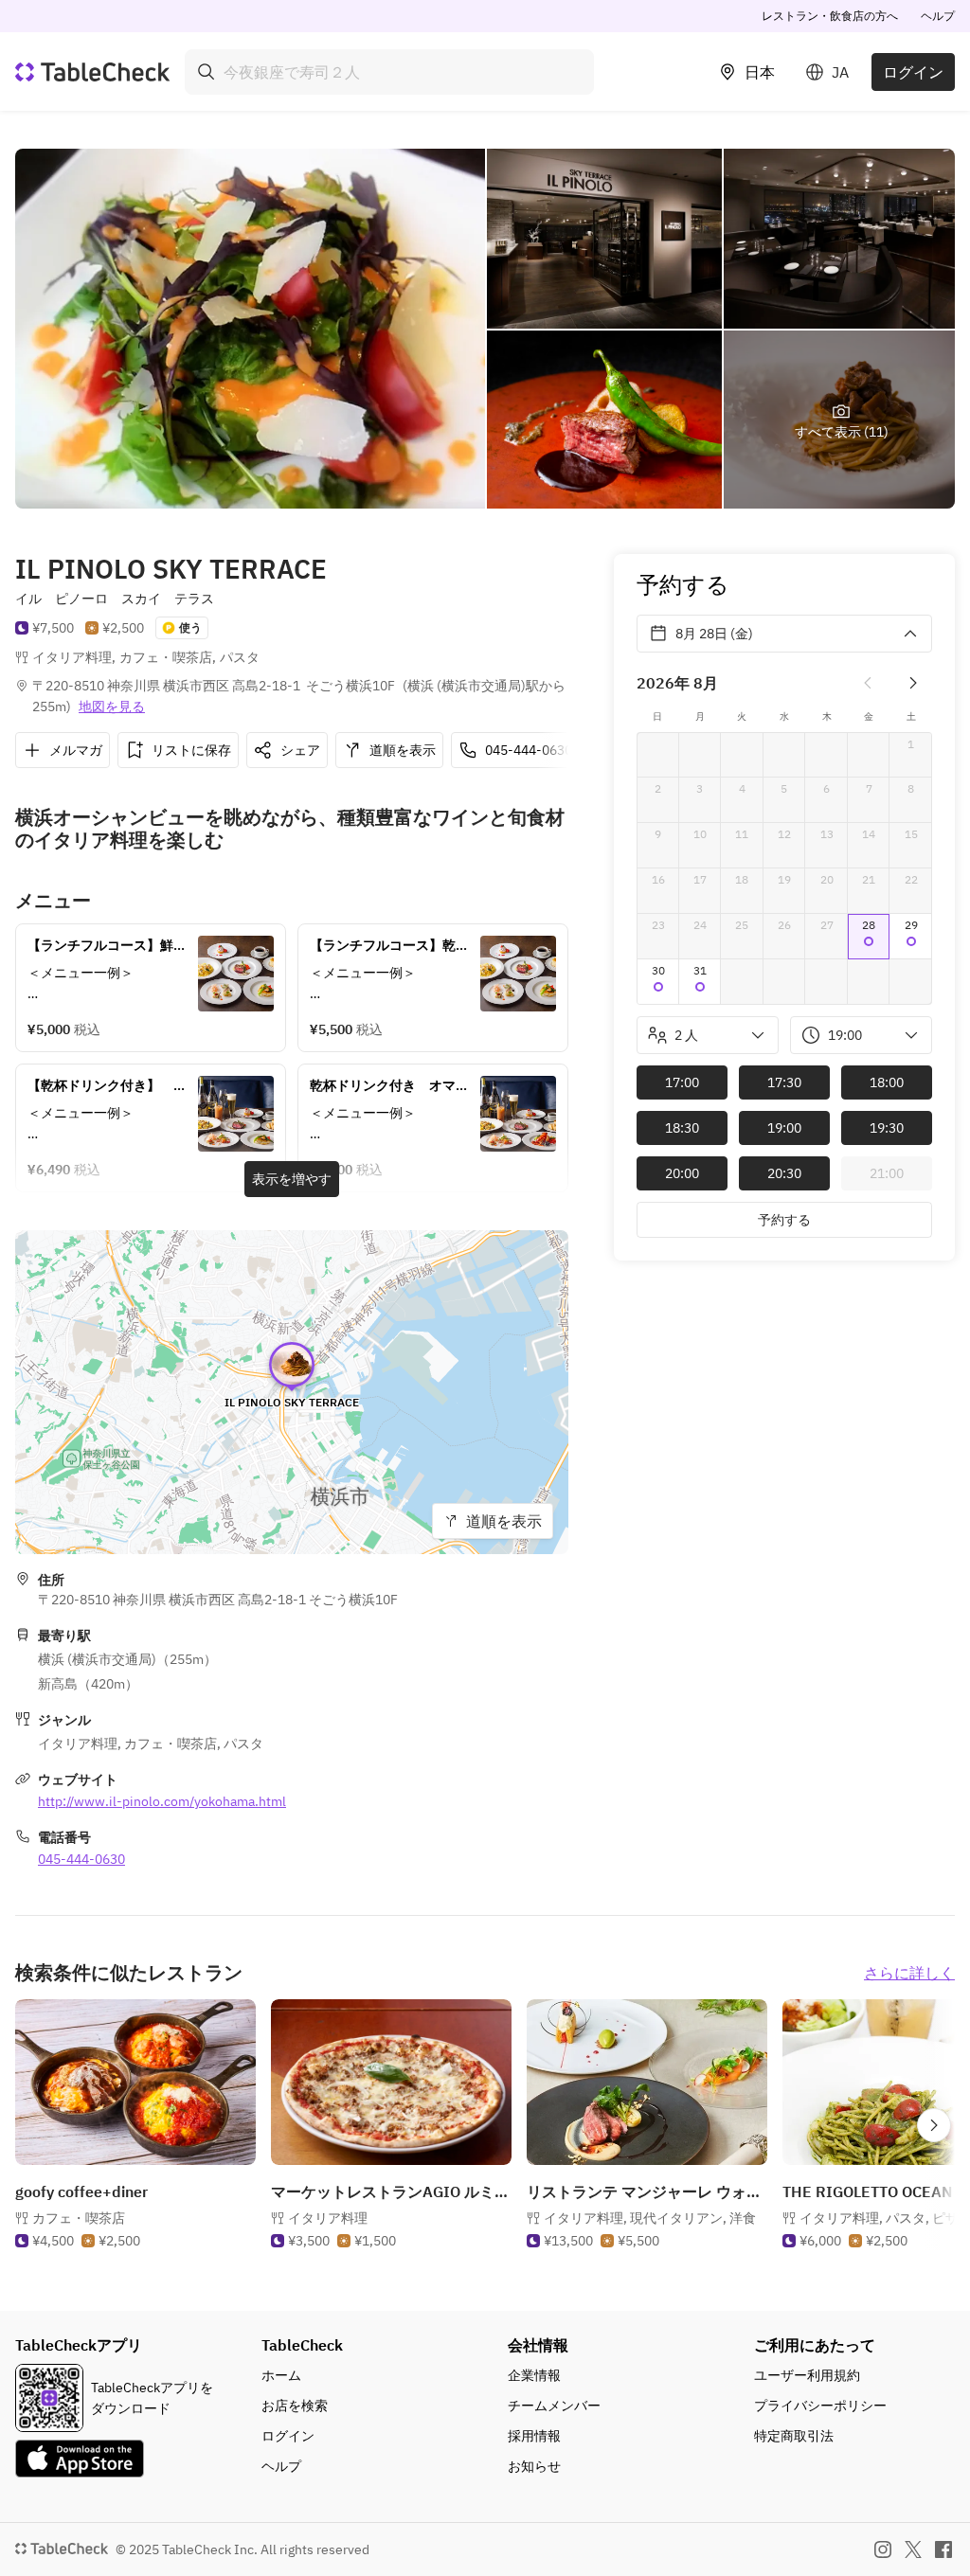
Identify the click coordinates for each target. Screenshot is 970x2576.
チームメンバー (554, 2406)
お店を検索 (295, 2406)
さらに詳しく (909, 1973)
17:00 (682, 1082)
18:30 (682, 1128)
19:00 (784, 1128)
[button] (869, 937)
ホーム (281, 2375)
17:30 (784, 1082)
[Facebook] (943, 2549)
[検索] (207, 72)
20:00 (682, 1173)
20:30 (784, 1173)
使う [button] (190, 627)
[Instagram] (883, 2549)
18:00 (887, 1082)
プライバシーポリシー (820, 2406)
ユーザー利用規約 (807, 2375)
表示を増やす (292, 1179)
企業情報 (534, 2375)
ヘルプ (938, 16)
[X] (913, 2549)
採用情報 (534, 2436)
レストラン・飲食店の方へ (830, 16)
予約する (784, 1220)
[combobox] (389, 72)
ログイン (913, 72)
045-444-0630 (81, 1859)
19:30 (887, 1128)
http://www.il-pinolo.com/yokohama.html (162, 1801)
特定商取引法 (794, 2436)
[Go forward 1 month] (913, 683)
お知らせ (534, 2466)
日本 (760, 72)
